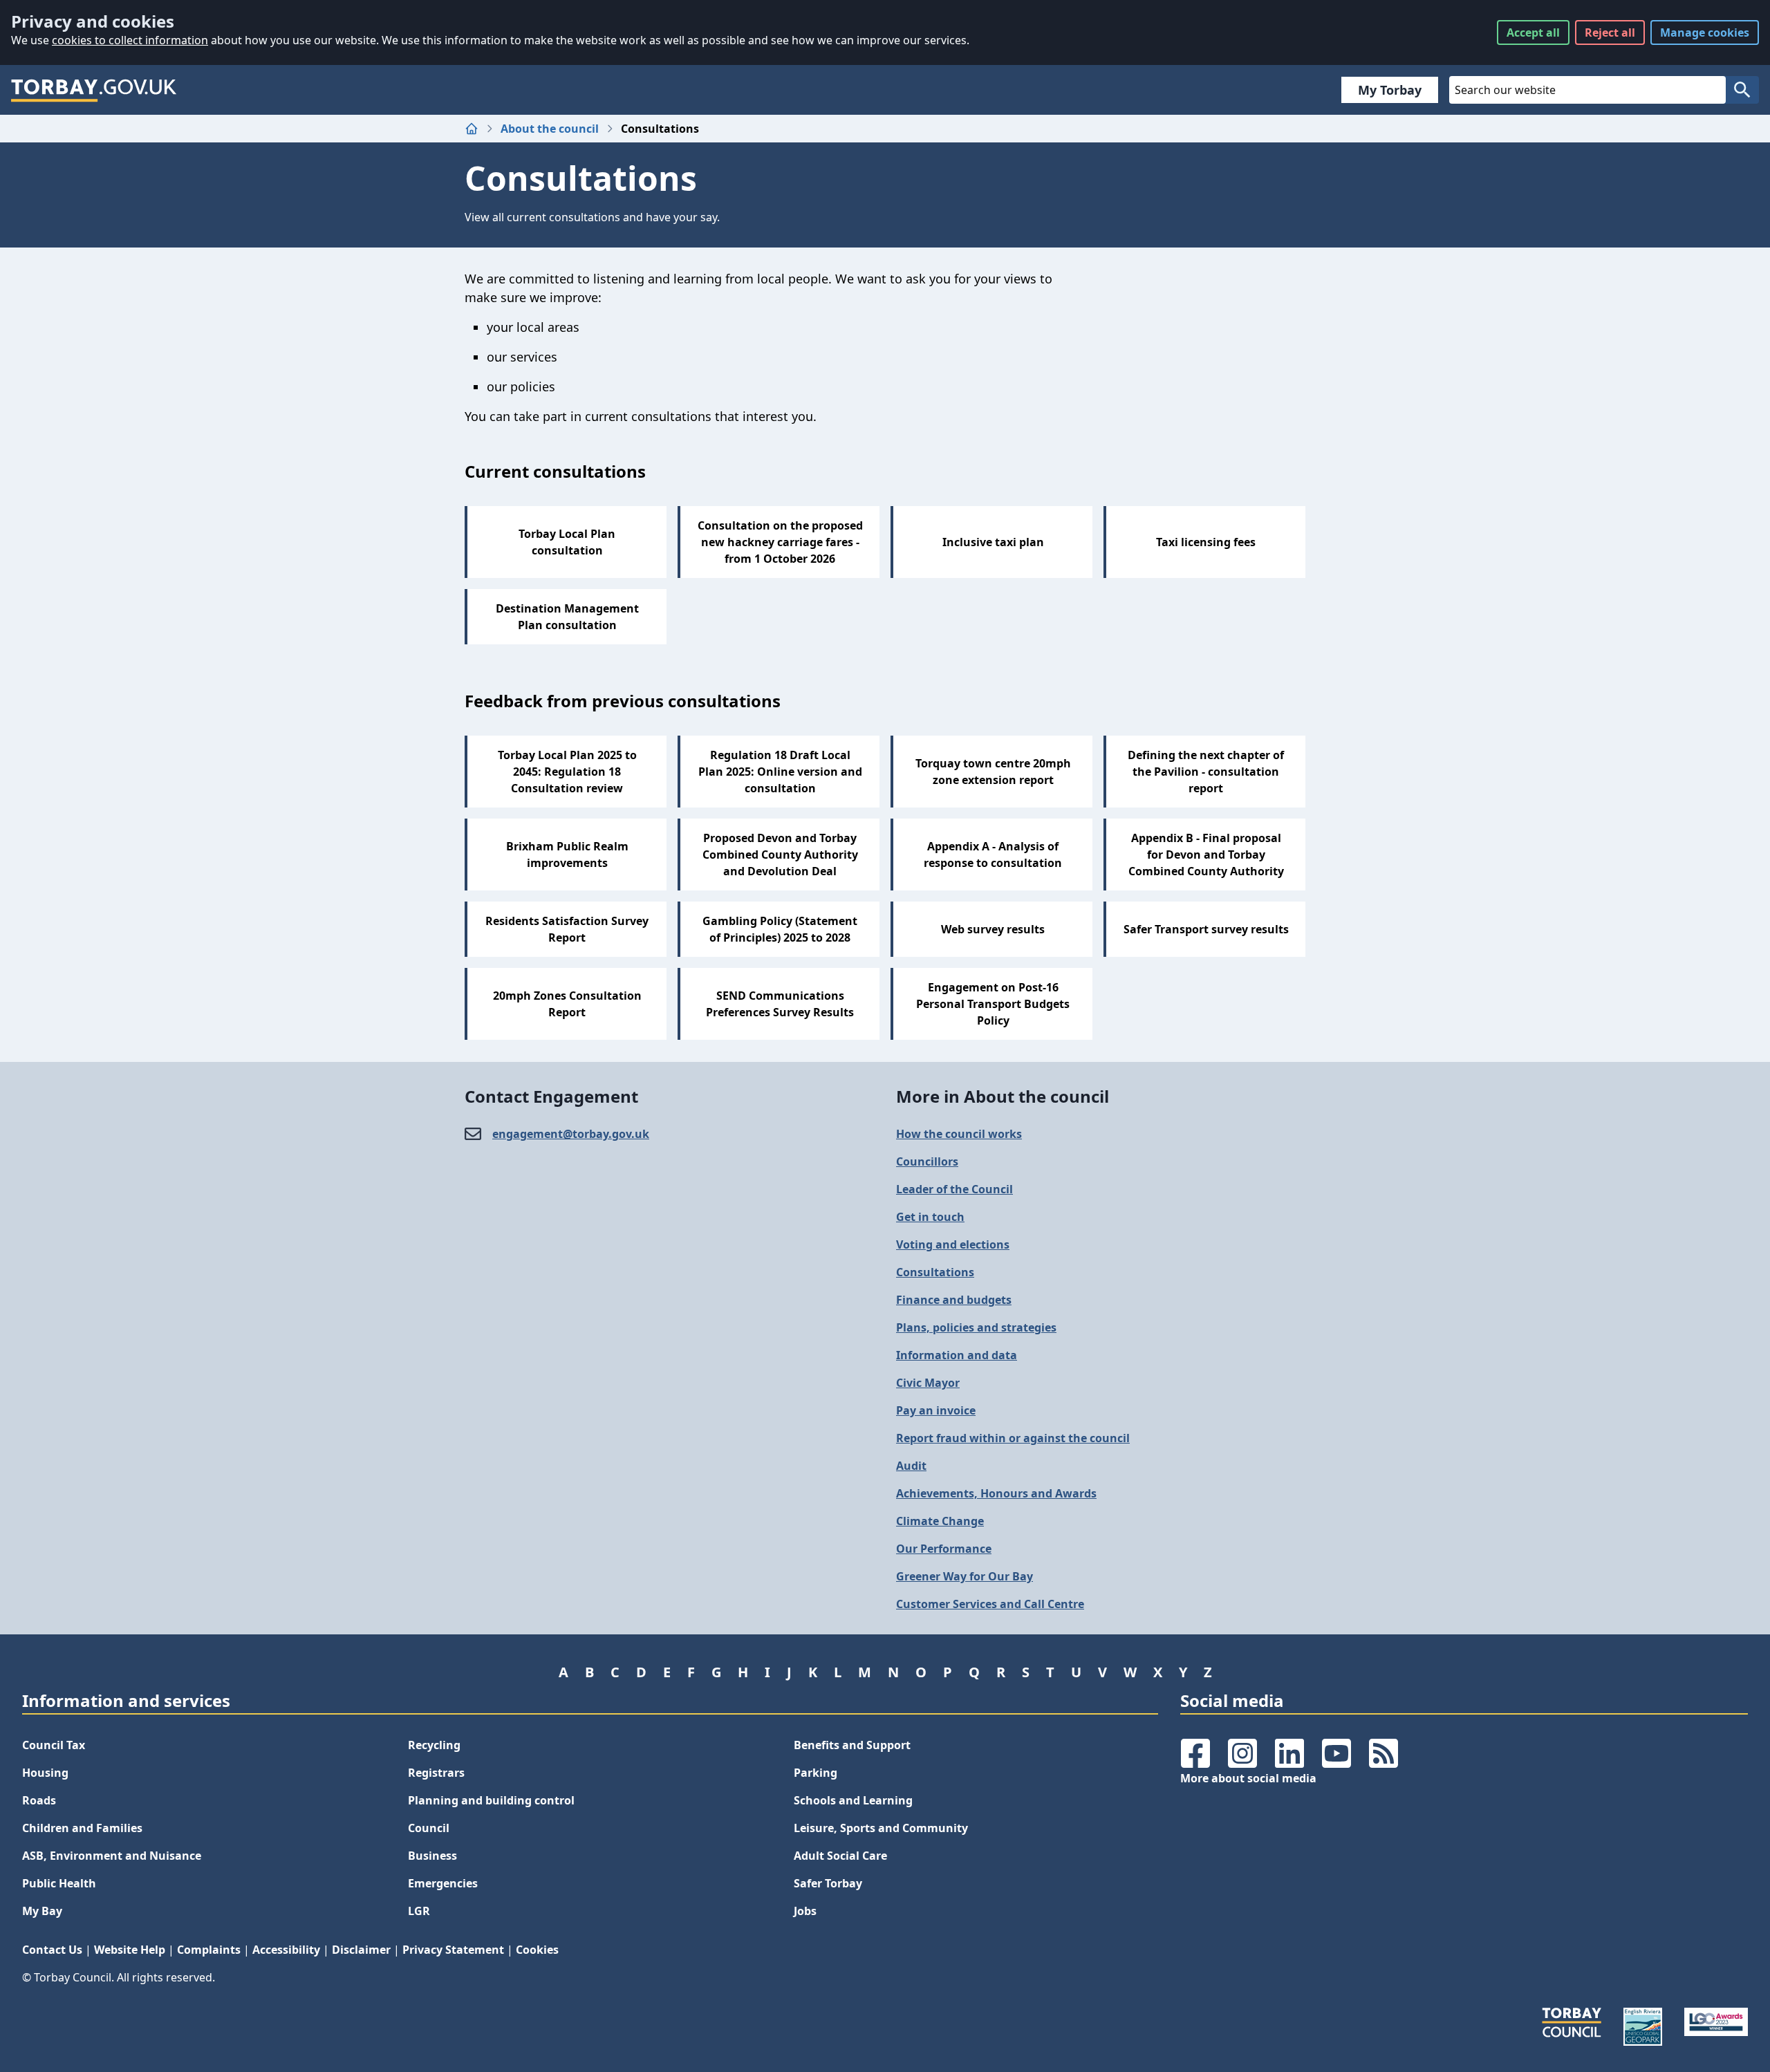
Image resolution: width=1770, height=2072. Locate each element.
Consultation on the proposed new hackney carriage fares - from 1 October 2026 (780, 542)
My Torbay (1390, 90)
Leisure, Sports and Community (881, 1828)
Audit (911, 1466)
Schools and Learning (853, 1800)
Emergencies (443, 1883)
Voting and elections (953, 1244)
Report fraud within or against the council (1013, 1438)
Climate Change (940, 1521)
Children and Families (82, 1828)
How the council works (959, 1134)
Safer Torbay (828, 1883)
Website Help (130, 1950)
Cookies (537, 1950)
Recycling (434, 1745)
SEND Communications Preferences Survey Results (780, 1004)
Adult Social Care (840, 1856)
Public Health (59, 1883)
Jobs (805, 1911)
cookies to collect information (130, 40)
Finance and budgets (954, 1300)
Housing (45, 1773)
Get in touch (930, 1217)
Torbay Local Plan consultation (567, 542)
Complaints (209, 1950)
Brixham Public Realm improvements (567, 855)
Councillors (927, 1161)
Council (429, 1828)
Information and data (957, 1355)
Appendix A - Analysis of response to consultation (993, 855)
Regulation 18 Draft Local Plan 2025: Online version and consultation (780, 772)
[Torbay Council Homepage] (94, 90)
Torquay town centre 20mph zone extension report (993, 772)
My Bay (42, 1911)
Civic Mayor (928, 1383)
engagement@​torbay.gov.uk (571, 1134)
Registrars (436, 1773)
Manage (1705, 32)
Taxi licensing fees (1206, 542)
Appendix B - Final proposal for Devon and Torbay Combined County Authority (1206, 855)
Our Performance (944, 1549)
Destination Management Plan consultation (567, 617)
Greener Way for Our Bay (965, 1576)
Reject (1610, 32)
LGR (419, 1911)
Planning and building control (491, 1800)
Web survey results (993, 929)
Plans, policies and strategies (976, 1327)
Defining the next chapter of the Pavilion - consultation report (1206, 772)
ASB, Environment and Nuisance (112, 1856)
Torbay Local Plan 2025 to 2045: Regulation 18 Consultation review (567, 772)
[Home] (472, 129)
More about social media (1248, 1778)
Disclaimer (361, 1950)
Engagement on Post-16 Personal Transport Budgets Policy (993, 1004)
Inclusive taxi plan (993, 542)
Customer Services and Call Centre (990, 1604)
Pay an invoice (936, 1410)
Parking (816, 1773)
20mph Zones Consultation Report (567, 1004)
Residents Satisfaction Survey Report (567, 929)
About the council (550, 129)
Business (432, 1856)
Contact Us (52, 1950)
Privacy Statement (453, 1950)
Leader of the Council (954, 1189)
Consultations (935, 1272)
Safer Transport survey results (1206, 929)
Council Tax (54, 1745)
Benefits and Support (852, 1745)
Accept (1533, 32)
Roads (39, 1800)
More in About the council (1003, 1096)
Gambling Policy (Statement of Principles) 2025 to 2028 (780, 929)
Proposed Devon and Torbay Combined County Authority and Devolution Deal (780, 855)
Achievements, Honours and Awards (996, 1493)
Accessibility (286, 1950)
